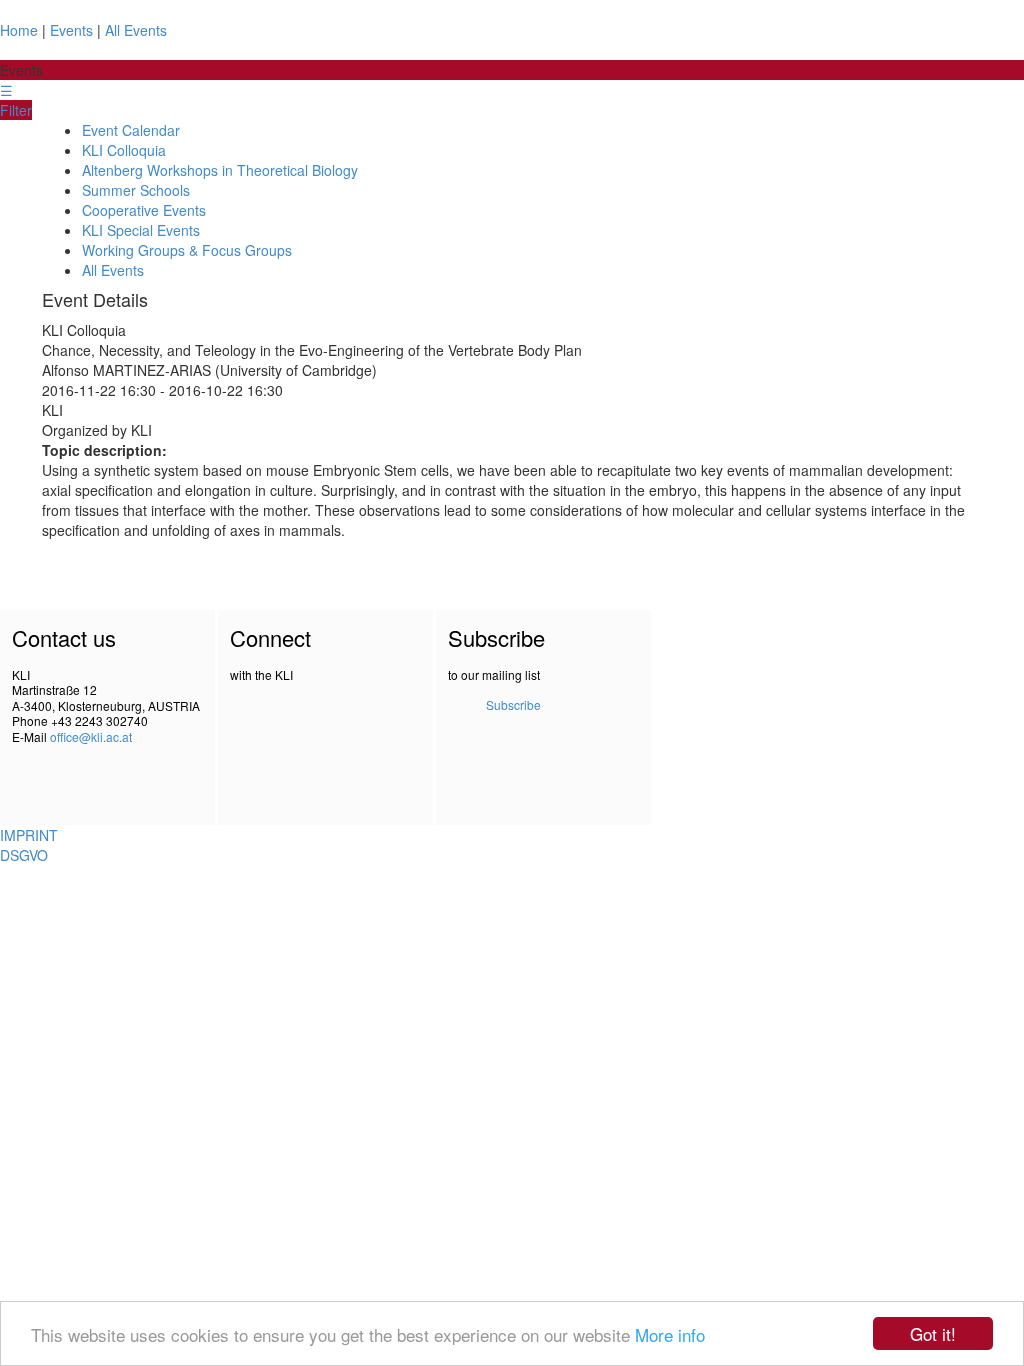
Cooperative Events (144, 210)
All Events (136, 30)
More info (670, 1334)
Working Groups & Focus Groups (187, 250)
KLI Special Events (141, 230)
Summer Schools (136, 190)
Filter (16, 110)
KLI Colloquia (124, 150)
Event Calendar (131, 130)
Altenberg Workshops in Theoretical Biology (220, 170)
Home (19, 30)
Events (71, 30)
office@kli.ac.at (91, 736)
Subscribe (513, 704)
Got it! (933, 1333)
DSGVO (24, 855)
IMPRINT (29, 835)
